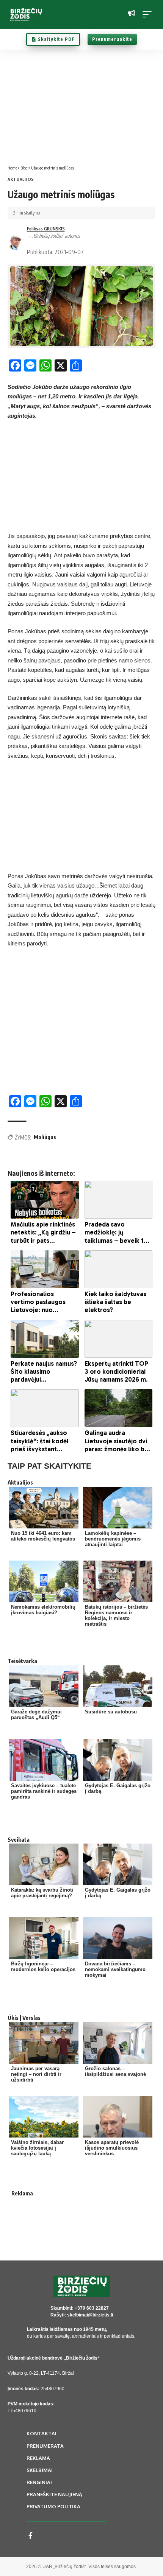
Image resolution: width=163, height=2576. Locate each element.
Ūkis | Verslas (24, 2018)
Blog (24, 168)
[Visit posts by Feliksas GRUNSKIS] (16, 242)
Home (12, 168)
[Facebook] (31, 2536)
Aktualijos (21, 179)
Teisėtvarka (22, 1661)
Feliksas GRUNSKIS (46, 229)
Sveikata (19, 1839)
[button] (149, 14)
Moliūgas (45, 1137)
